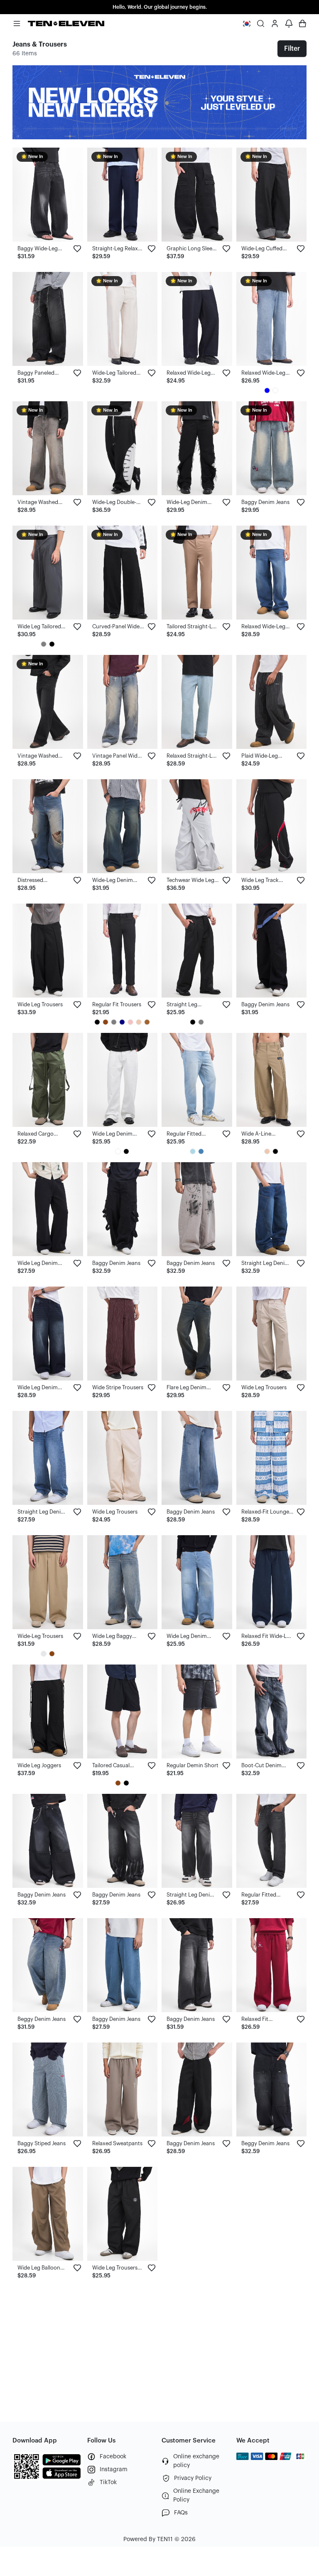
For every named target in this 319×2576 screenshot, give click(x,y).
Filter (292, 49)
